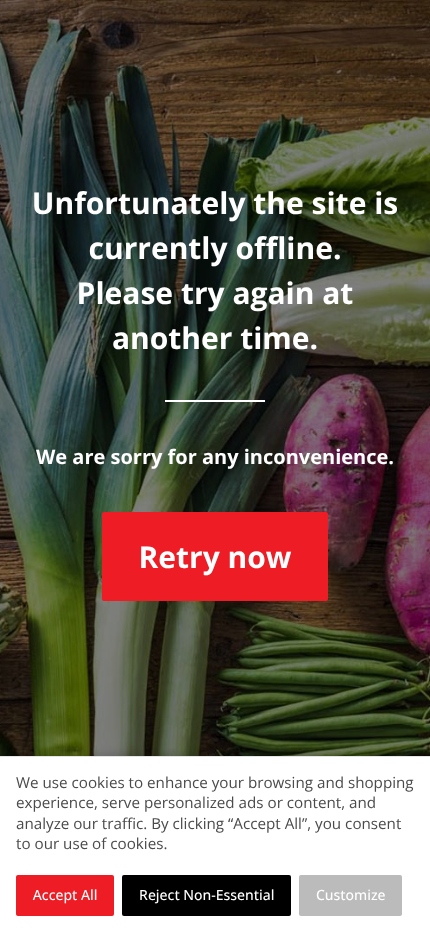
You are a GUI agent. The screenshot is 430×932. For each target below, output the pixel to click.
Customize (351, 895)
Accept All (65, 895)
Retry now (214, 556)
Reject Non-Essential (206, 895)
